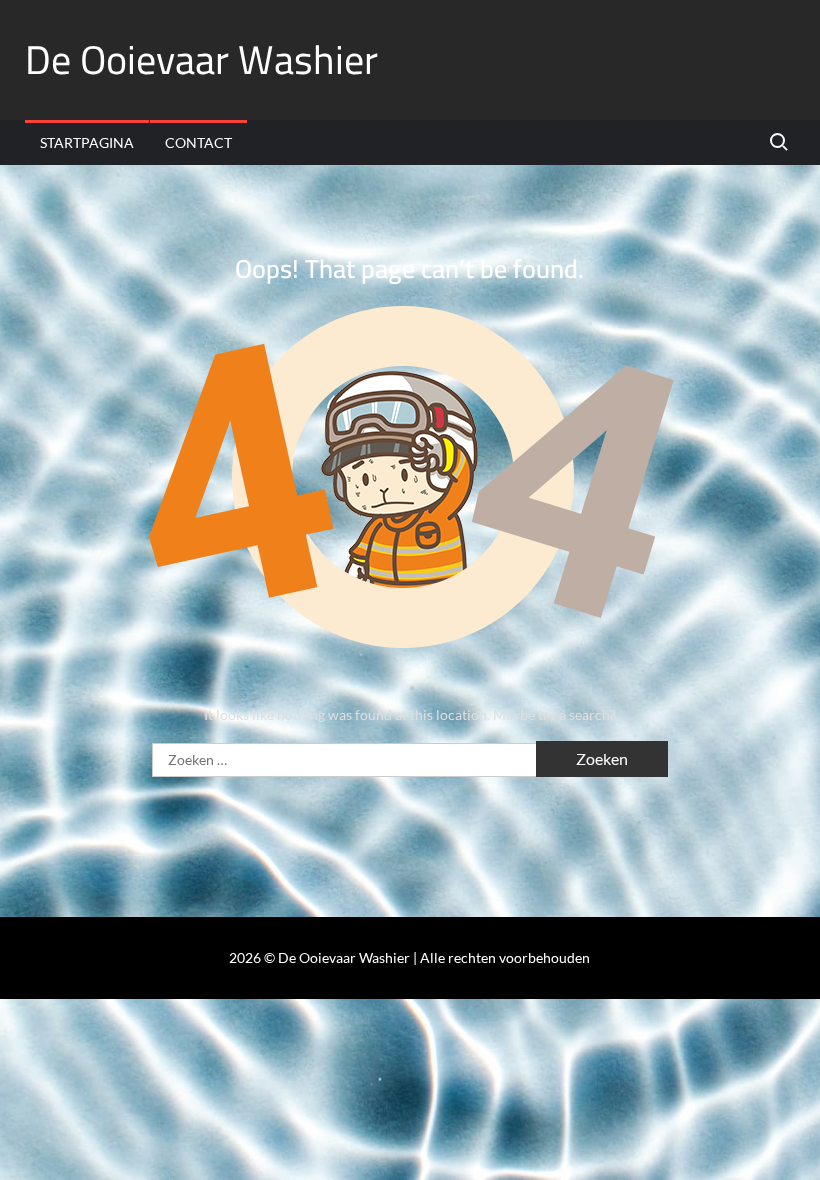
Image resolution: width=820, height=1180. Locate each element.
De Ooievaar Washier (201, 59)
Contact (198, 142)
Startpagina (87, 142)
